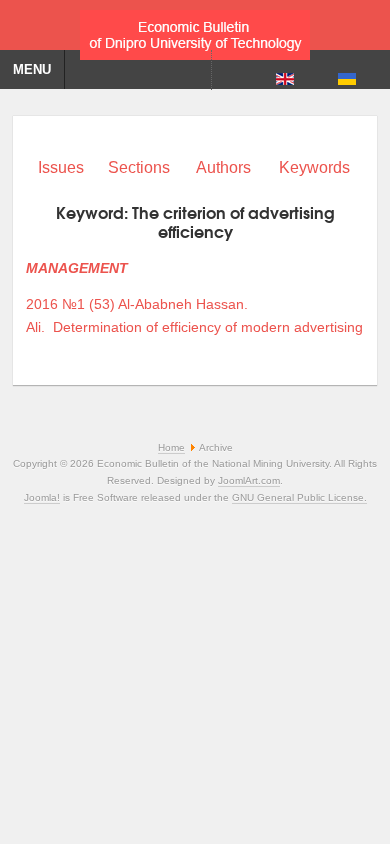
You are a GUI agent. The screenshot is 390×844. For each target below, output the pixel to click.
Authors (223, 167)
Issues (61, 167)
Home (171, 447)
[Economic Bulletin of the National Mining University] (195, 30)
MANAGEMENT (77, 268)
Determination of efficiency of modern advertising (208, 327)
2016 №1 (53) (70, 304)
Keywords (314, 167)
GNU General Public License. (299, 497)
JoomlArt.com (249, 480)
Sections (139, 167)
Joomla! (42, 497)
